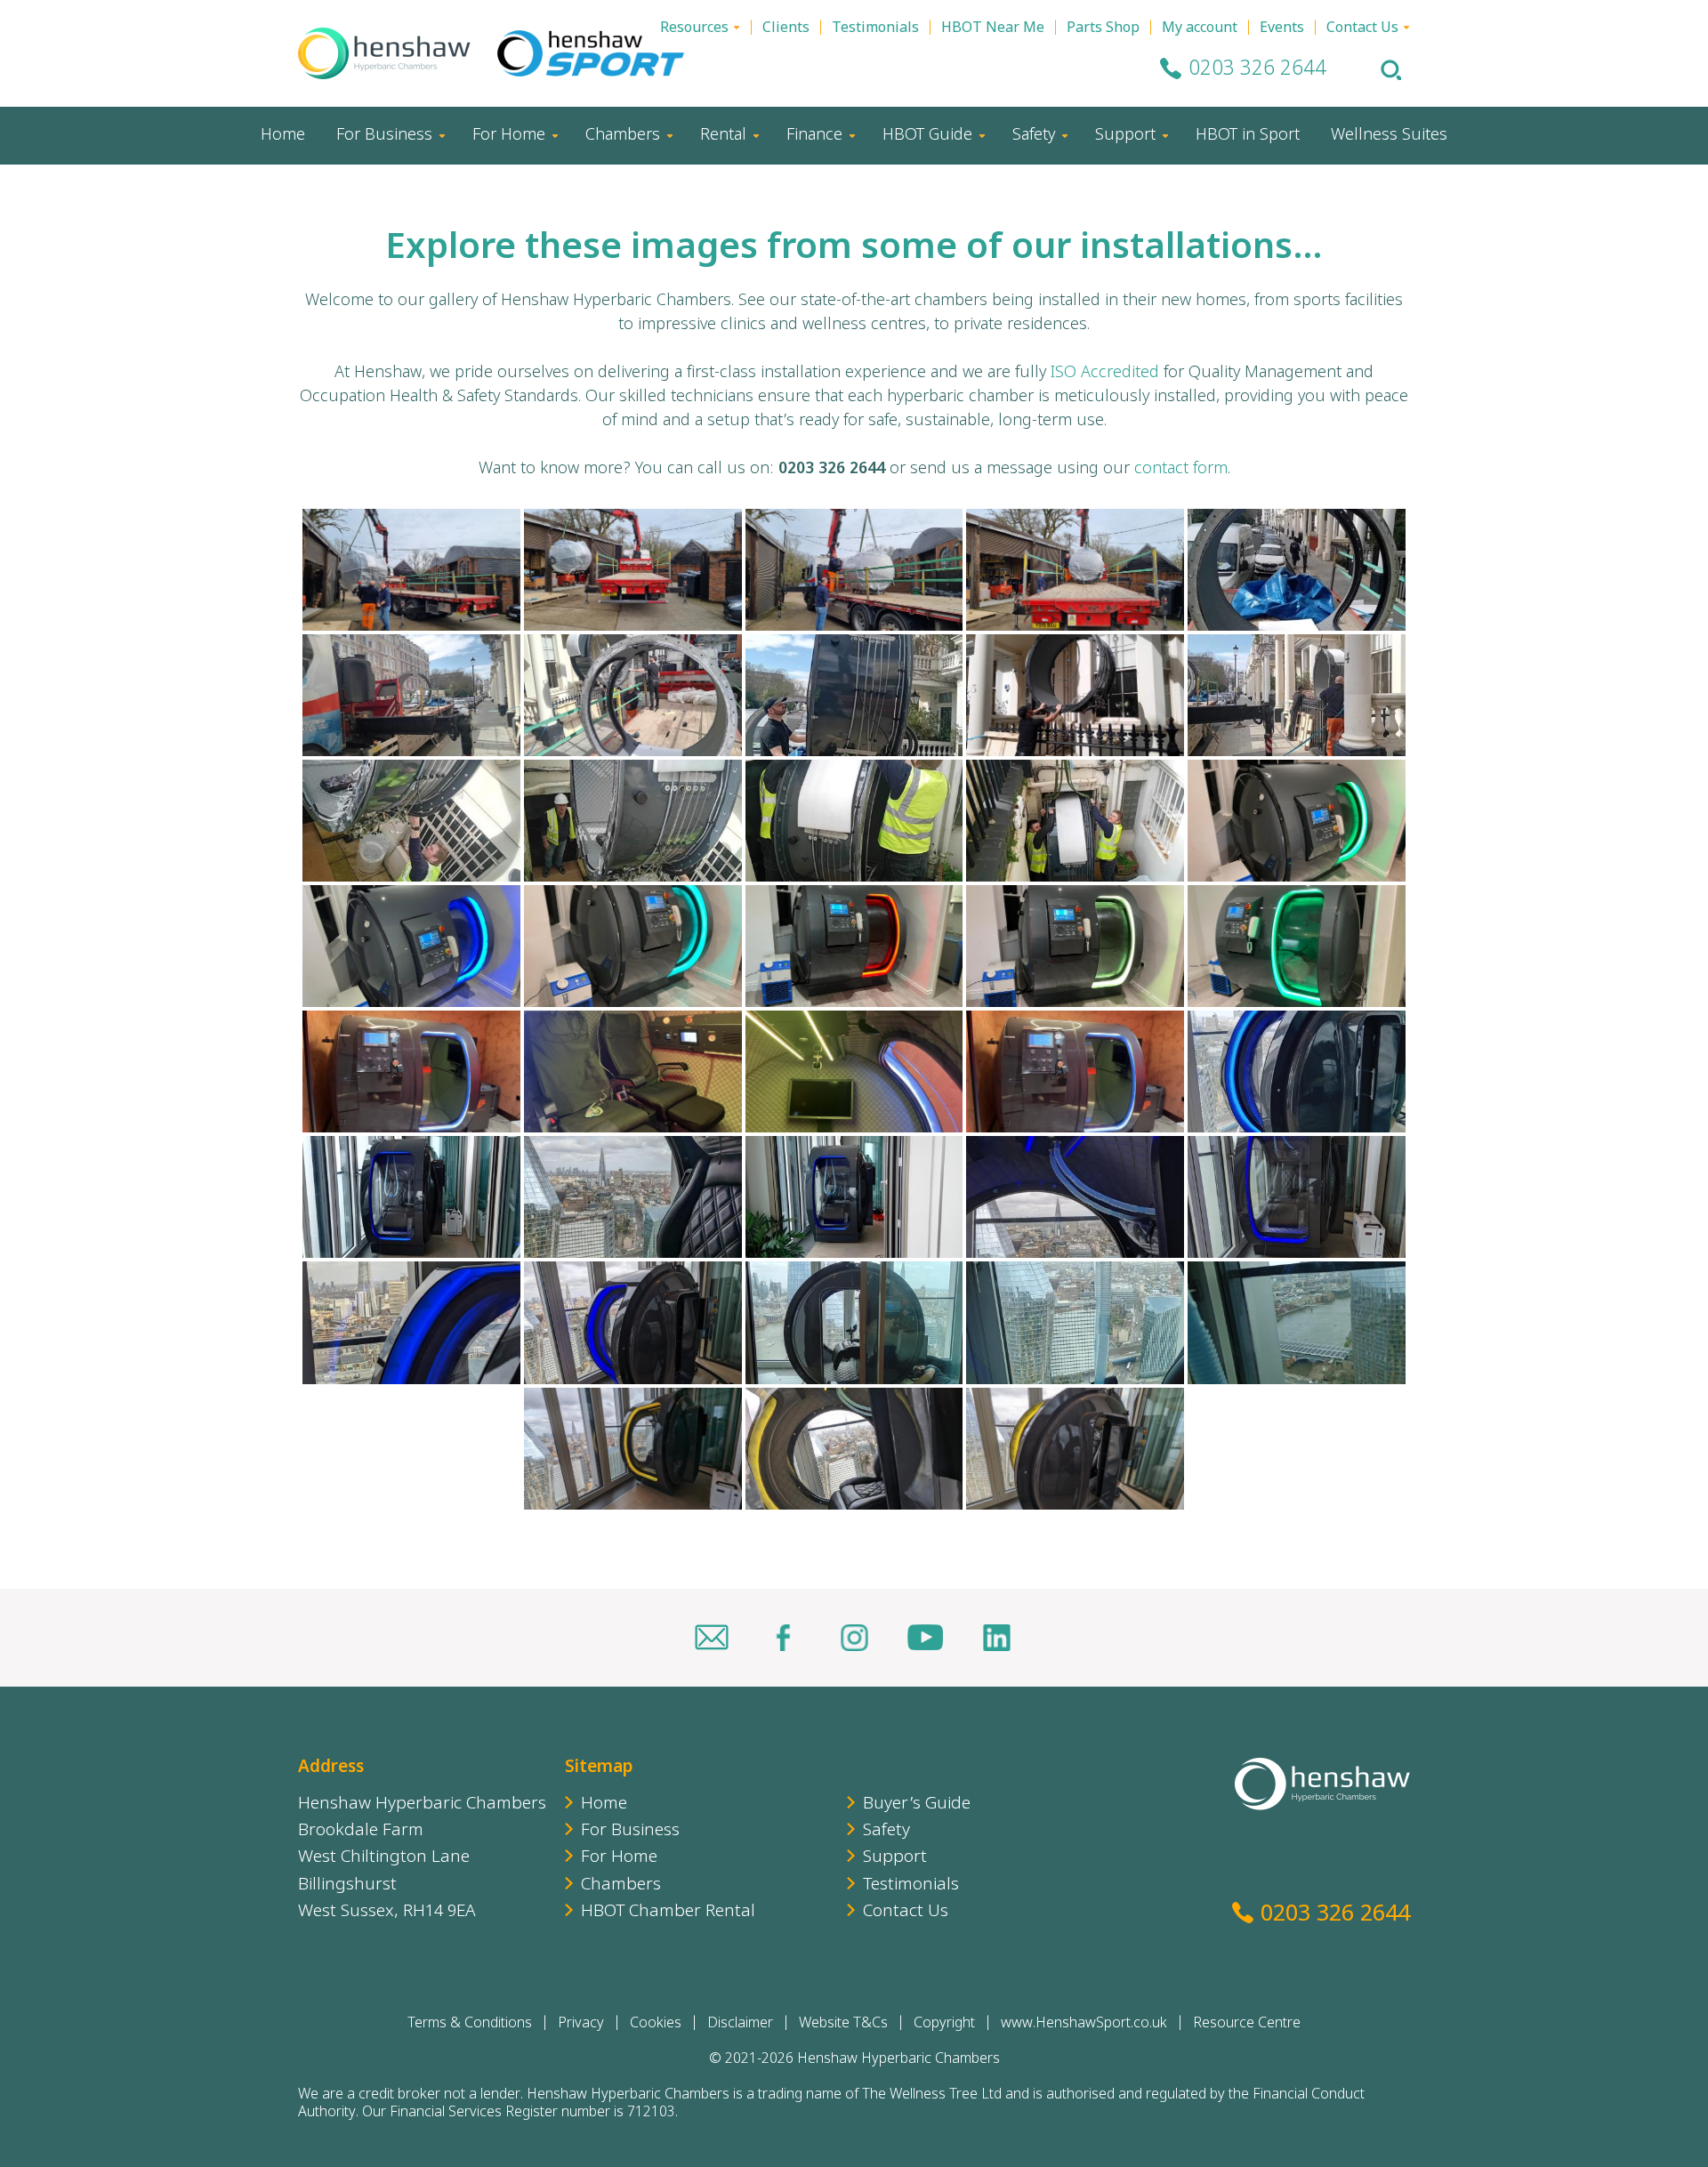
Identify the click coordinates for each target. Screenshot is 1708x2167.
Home (283, 136)
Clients (786, 29)
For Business (384, 136)
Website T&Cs (843, 2024)
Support (1125, 136)
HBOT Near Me (993, 29)
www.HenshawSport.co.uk (1084, 2024)
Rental (723, 136)
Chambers (623, 136)
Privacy (581, 2024)
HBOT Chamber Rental (668, 1912)
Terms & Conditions (470, 2024)
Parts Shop (1103, 29)
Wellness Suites (1389, 136)
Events (1282, 29)
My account (1200, 29)
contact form (1181, 469)
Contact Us (1362, 29)
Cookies (656, 2024)
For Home (509, 136)
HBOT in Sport (1248, 136)
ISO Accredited (1105, 373)
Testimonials (875, 29)
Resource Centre (1247, 2024)
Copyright (944, 2024)
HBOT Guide (927, 136)
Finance (814, 136)
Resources (694, 29)
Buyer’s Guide (917, 1804)
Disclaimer (740, 2024)
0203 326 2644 (1257, 70)
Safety (1034, 136)
